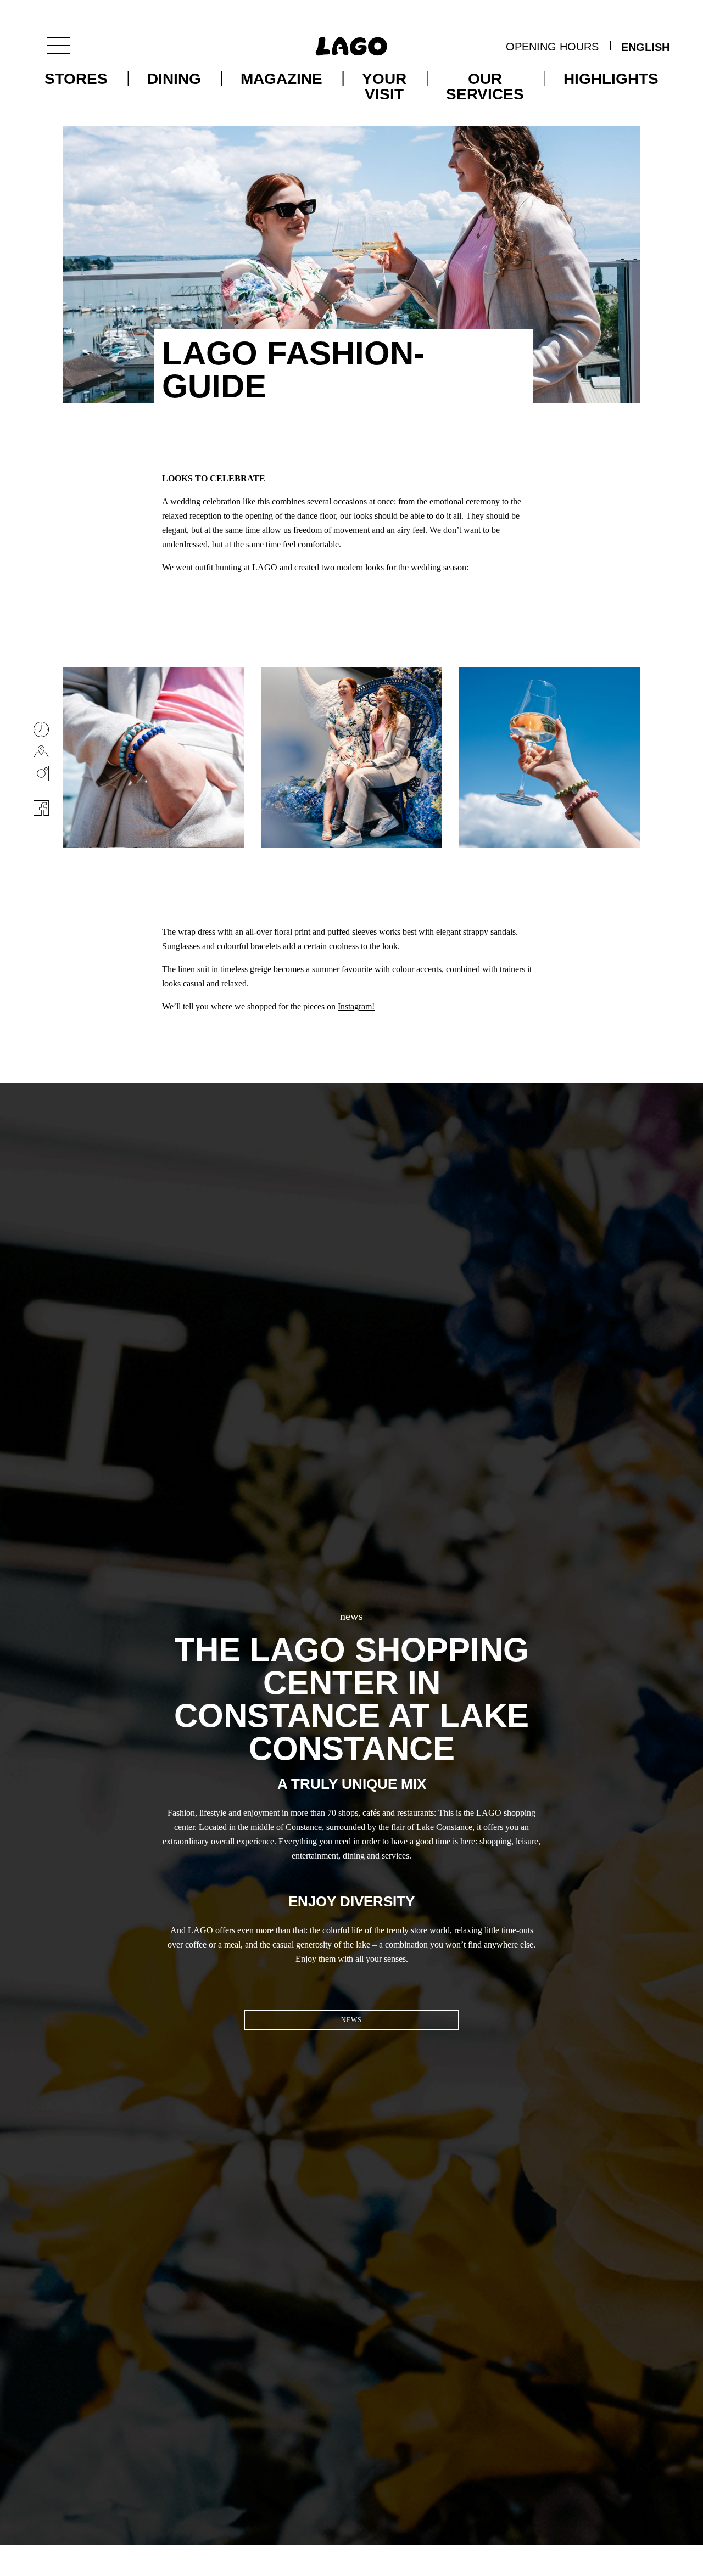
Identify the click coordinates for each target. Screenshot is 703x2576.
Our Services (485, 87)
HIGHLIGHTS (611, 79)
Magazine (281, 79)
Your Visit (384, 87)
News (351, 2020)
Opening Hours (552, 47)
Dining (174, 79)
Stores (76, 79)
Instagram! (356, 1006)
